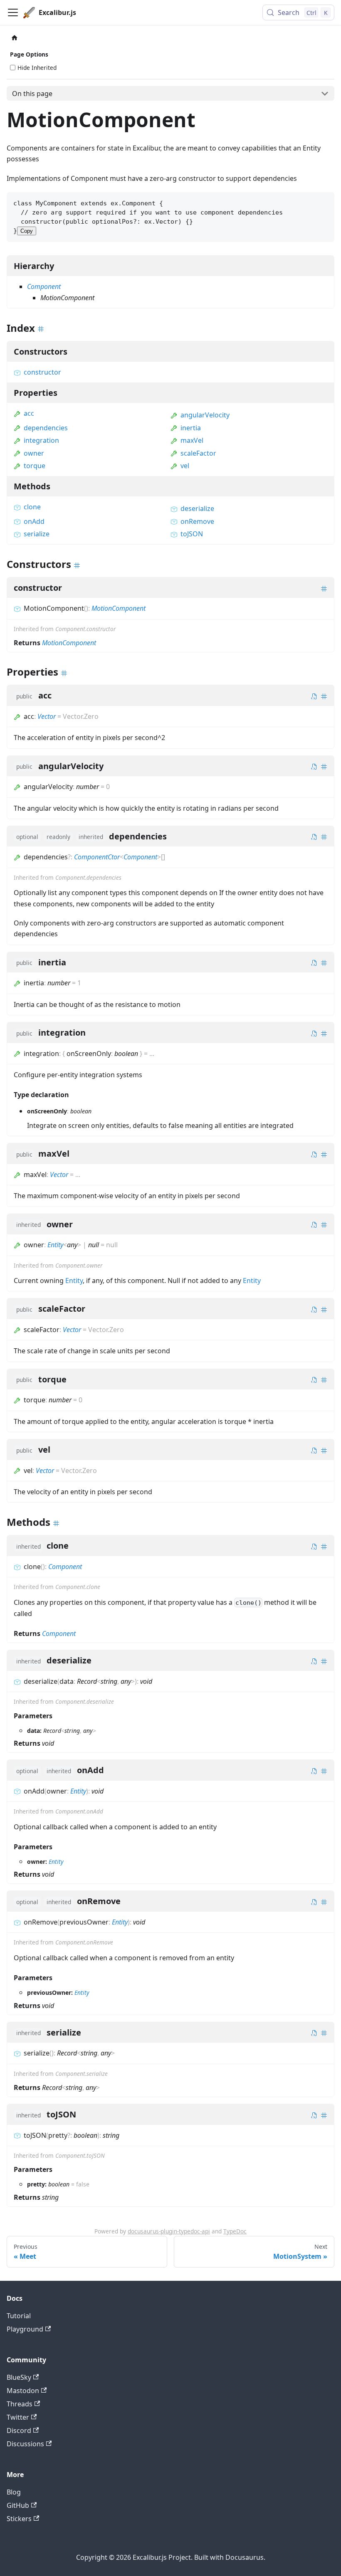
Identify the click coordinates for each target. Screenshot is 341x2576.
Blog (14, 2492)
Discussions (25, 2444)
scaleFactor (198, 453)
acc (29, 413)
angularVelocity (205, 415)
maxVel (192, 440)
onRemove (197, 521)
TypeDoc (235, 2231)
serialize (37, 534)
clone (32, 507)
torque (35, 466)
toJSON (192, 534)
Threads (20, 2404)
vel (185, 466)
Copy (27, 231)
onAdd (34, 521)
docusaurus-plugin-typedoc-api (169, 2231)
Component (44, 286)
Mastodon (23, 2391)
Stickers (19, 2519)
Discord (19, 2430)
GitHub (18, 2505)
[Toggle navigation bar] (13, 12)
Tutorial (19, 2316)
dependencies (46, 428)
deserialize (197, 508)
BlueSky (19, 2377)
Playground (25, 2329)
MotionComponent (119, 608)
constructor (42, 372)
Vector (47, 716)
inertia (191, 428)
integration (41, 440)
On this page (32, 94)
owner (34, 453)
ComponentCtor (97, 857)
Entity (55, 1245)
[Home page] (15, 38)
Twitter (18, 2417)
